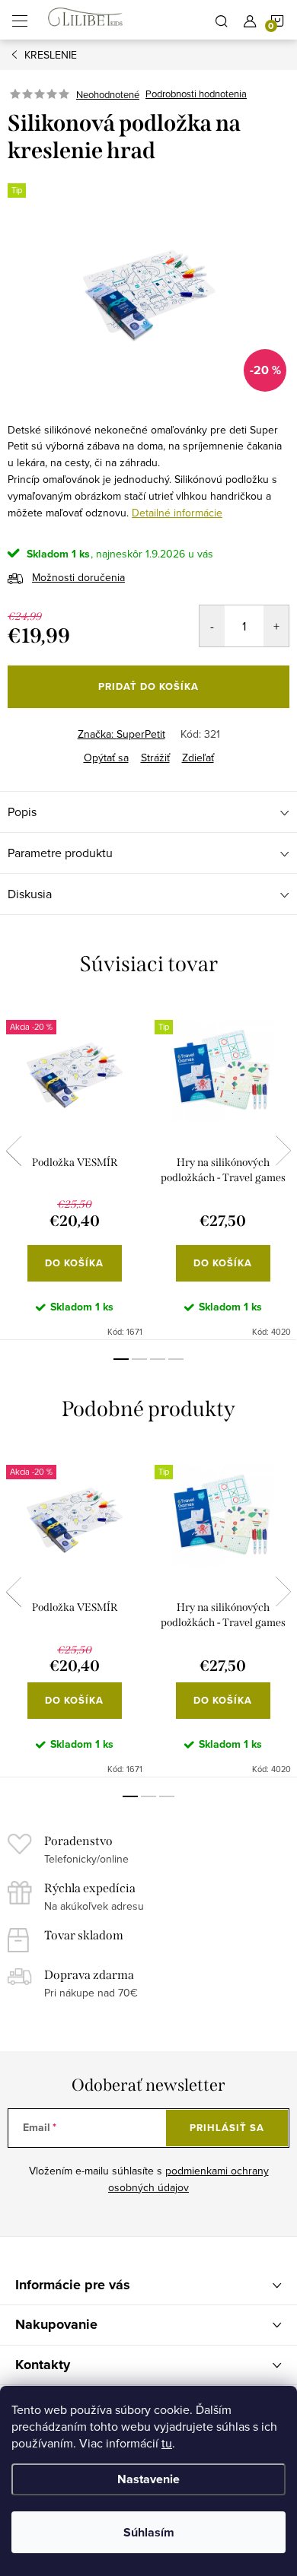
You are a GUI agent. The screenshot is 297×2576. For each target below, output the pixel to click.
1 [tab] (121, 1359)
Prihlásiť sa (227, 2128)
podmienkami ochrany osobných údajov (188, 2179)
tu (167, 2443)
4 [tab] (176, 1359)
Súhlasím (149, 2532)
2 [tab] (139, 1359)
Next (283, 1151)
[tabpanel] (74, 1171)
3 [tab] (158, 1359)
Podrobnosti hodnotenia (196, 94)
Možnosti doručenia (78, 577)
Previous (14, 1151)
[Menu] (20, 20)
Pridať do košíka (148, 686)
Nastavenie (148, 2479)
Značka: (121, 734)
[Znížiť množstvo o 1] (212, 626)
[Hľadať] (222, 20)
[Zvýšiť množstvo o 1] (276, 626)
